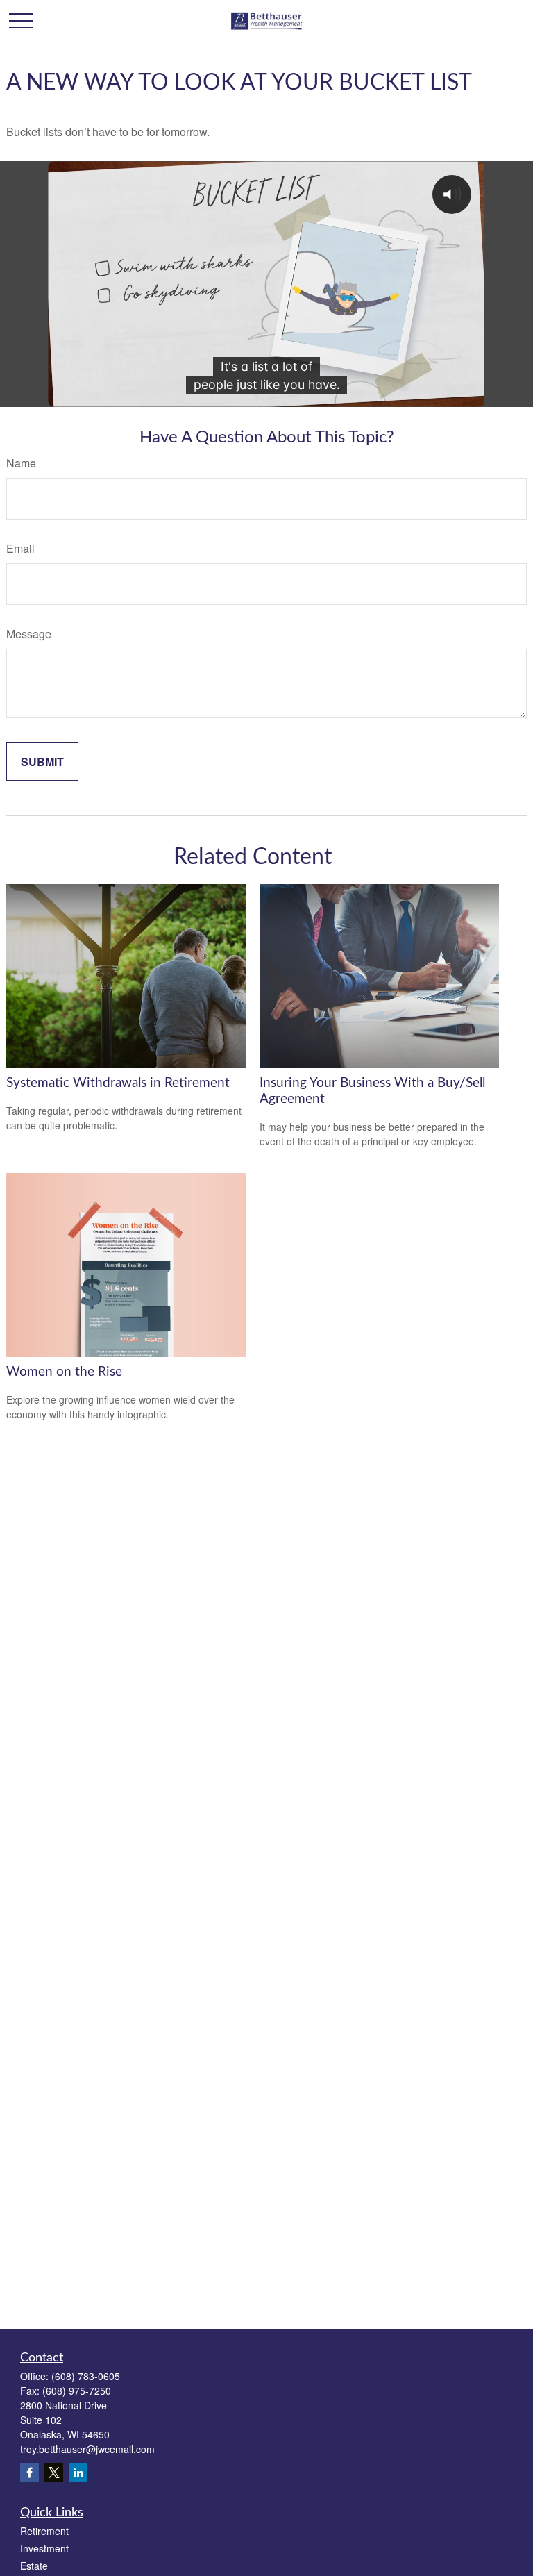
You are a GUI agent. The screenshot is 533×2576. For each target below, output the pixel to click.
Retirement (44, 2531)
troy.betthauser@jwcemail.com (87, 2449)
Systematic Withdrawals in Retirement (118, 1083)
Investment (44, 2548)
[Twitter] (54, 2472)
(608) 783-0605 (86, 2376)
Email (20, 548)
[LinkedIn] (78, 2472)
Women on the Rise (64, 1372)
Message (29, 634)
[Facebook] (29, 2472)
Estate (34, 2566)
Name (21, 463)
